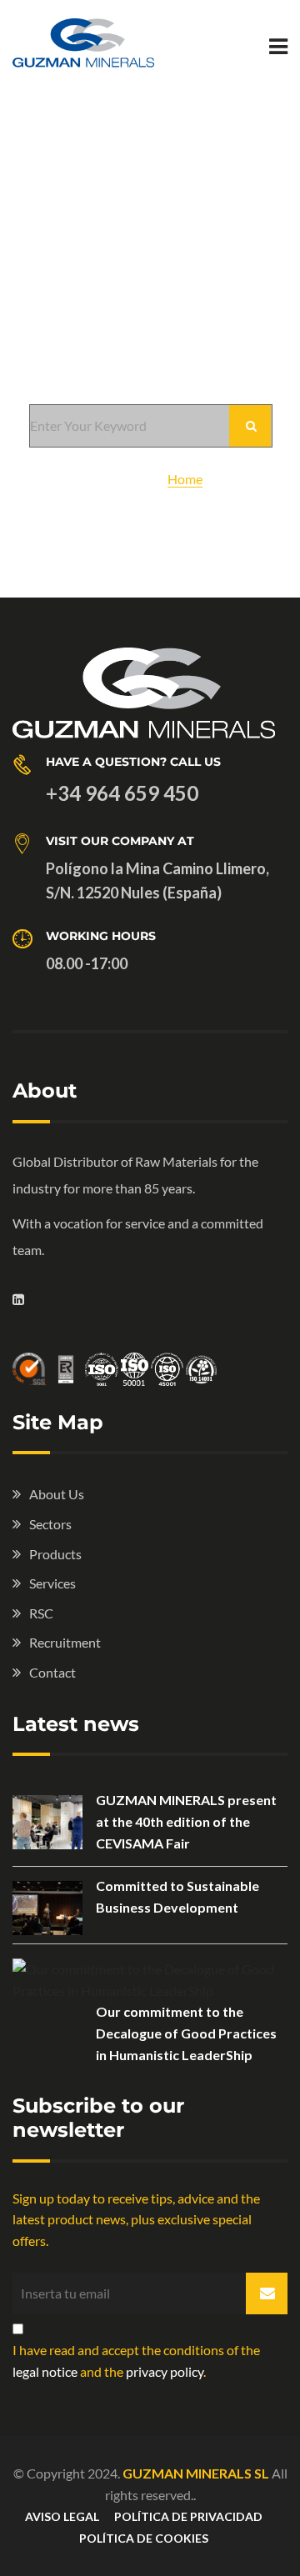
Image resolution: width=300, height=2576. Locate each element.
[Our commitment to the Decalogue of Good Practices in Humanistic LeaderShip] (150, 1980)
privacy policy (165, 2371)
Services (52, 1583)
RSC (41, 1613)
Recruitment (65, 1642)
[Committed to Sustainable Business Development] (47, 1908)
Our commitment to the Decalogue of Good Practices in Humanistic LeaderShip (186, 2033)
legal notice (45, 2371)
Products (55, 1554)
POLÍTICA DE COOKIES (144, 2538)
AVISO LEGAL (62, 2516)
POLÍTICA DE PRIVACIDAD (188, 2516)
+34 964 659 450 (122, 793)
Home (185, 479)
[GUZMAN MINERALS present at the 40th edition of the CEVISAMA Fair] (47, 1822)
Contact (52, 1672)
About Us (57, 1494)
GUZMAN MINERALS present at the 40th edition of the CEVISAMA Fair (186, 1821)
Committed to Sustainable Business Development (177, 1896)
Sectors (50, 1524)
